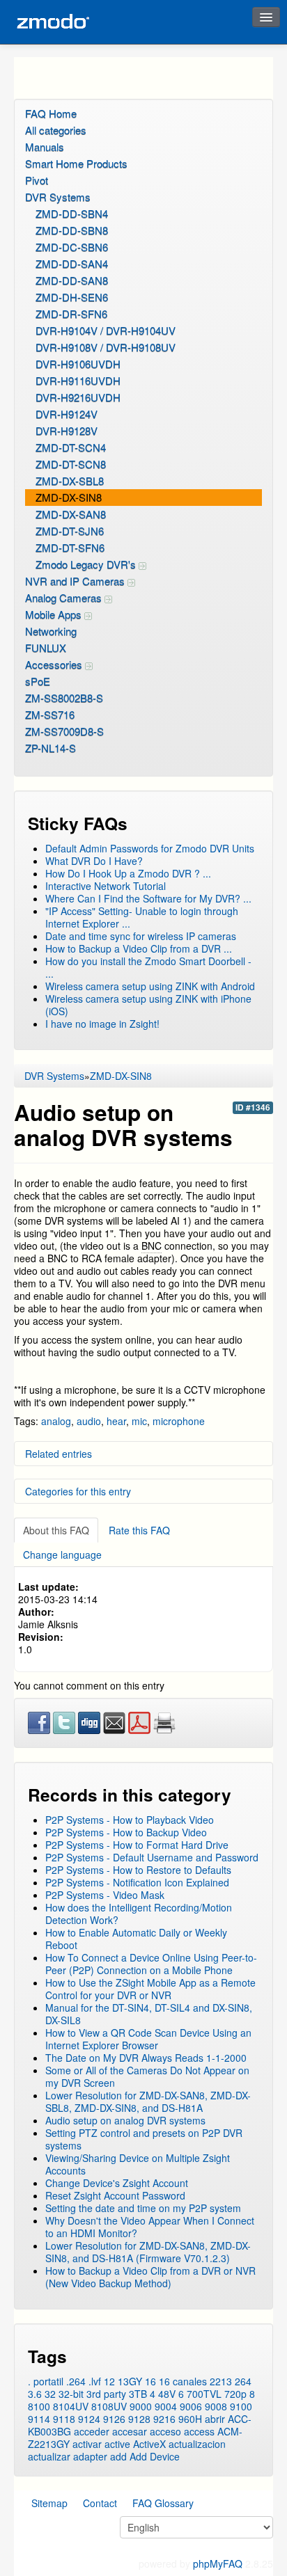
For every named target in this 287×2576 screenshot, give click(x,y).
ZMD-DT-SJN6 (70, 531)
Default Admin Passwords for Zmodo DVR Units (150, 848)
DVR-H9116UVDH (78, 380)
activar (87, 2444)
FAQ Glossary (163, 2503)
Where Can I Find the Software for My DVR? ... (148, 898)
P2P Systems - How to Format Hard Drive (137, 1845)
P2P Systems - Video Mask (105, 1895)
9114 (39, 2419)
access (199, 2431)
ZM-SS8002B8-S (64, 698)
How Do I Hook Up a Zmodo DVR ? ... (128, 873)
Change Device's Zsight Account (117, 2183)
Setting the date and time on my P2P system (143, 2208)
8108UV (109, 2406)
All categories (56, 130)
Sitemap (49, 2503)
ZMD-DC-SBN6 (72, 247)
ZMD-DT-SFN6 (70, 547)
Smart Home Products (76, 163)
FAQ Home (51, 113)
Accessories (55, 664)
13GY (130, 2381)
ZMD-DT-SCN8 (71, 464)
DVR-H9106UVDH (78, 364)
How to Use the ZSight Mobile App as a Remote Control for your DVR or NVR (150, 1989)
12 (109, 2381)
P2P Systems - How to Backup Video (126, 1832)
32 (50, 2394)
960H (190, 2419)
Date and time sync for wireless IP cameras (141, 936)
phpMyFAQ (218, 2563)
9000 (141, 2406)
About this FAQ (56, 1530)
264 (243, 2381)
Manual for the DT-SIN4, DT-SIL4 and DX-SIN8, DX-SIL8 (149, 2014)
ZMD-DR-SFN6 (71, 313)
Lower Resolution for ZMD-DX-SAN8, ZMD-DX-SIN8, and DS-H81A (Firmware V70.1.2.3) (148, 2252)
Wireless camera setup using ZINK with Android (150, 986)
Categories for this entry (78, 1491)
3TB (138, 2394)
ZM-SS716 (50, 714)
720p (235, 2394)
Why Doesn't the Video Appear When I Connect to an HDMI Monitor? (150, 2227)
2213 (221, 2381)
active (117, 2444)
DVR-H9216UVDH (78, 397)
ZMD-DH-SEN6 (72, 297)
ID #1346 (253, 1107)
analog (56, 1421)
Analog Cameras (65, 597)
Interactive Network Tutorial (106, 886)
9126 (114, 2419)
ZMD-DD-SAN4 (72, 263)
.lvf (95, 2381)
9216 (164, 2419)
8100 (39, 2406)
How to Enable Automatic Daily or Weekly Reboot (136, 1939)
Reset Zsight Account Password (115, 2195)
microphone (179, 1421)
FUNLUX (46, 647)
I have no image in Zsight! (102, 1024)
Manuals (45, 146)
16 (150, 2381)
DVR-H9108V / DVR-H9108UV (106, 347)
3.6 (35, 2394)
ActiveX (149, 2444)
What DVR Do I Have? (94, 861)
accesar (130, 2431)
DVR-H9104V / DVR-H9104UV (106, 330)
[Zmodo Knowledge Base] (52, 22)
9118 (64, 2419)
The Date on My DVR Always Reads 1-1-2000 (146, 2058)
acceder (92, 2431)
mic (139, 1421)
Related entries (59, 1454)
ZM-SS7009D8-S (64, 731)
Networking (51, 631)
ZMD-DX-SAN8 (71, 514)
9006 (191, 2406)
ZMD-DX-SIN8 (69, 497)
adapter (90, 2456)
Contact (100, 2503)
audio (89, 1421)
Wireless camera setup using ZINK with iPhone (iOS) (148, 1005)
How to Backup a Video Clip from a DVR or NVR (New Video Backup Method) (150, 2277)
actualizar (49, 2456)
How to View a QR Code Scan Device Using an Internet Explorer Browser (148, 2039)
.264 (76, 2381)
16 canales (183, 2381)
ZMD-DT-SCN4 (71, 447)
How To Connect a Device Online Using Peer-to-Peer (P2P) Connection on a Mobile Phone (151, 1964)
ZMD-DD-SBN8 (72, 230)
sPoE (38, 681)
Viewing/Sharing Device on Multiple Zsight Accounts (138, 2164)
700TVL (204, 2394)
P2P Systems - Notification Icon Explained (137, 1882)
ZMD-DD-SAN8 (72, 280)
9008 (216, 2406)
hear (116, 1421)
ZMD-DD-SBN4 (72, 213)
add (118, 2456)
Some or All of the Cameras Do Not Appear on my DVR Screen (147, 2076)
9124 (89, 2419)
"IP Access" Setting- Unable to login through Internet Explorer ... (142, 917)
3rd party (106, 2394)
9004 (166, 2406)
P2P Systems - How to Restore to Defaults (138, 1870)
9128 (139, 2419)
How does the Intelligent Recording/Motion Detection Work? (139, 1914)
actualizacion (197, 2444)
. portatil (46, 2381)
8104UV (71, 2406)
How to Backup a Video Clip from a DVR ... (139, 948)
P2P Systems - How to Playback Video (130, 1820)
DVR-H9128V (67, 430)
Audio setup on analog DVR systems (125, 2120)
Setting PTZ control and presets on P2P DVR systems (144, 2139)
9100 (241, 2406)
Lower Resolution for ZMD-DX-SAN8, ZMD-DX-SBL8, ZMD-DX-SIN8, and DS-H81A (148, 2101)
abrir (215, 2419)
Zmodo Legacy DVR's (87, 564)
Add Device (155, 2456)
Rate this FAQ (139, 1530)
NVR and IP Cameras (76, 581)
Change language (62, 1555)
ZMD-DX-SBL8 (70, 480)
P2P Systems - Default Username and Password (152, 1857)
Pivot (37, 180)
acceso (165, 2431)
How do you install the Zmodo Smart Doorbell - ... (148, 967)
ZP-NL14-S (51, 748)
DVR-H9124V (67, 414)
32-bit (71, 2394)
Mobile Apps (55, 614)
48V (167, 2394)
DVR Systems (58, 197)
